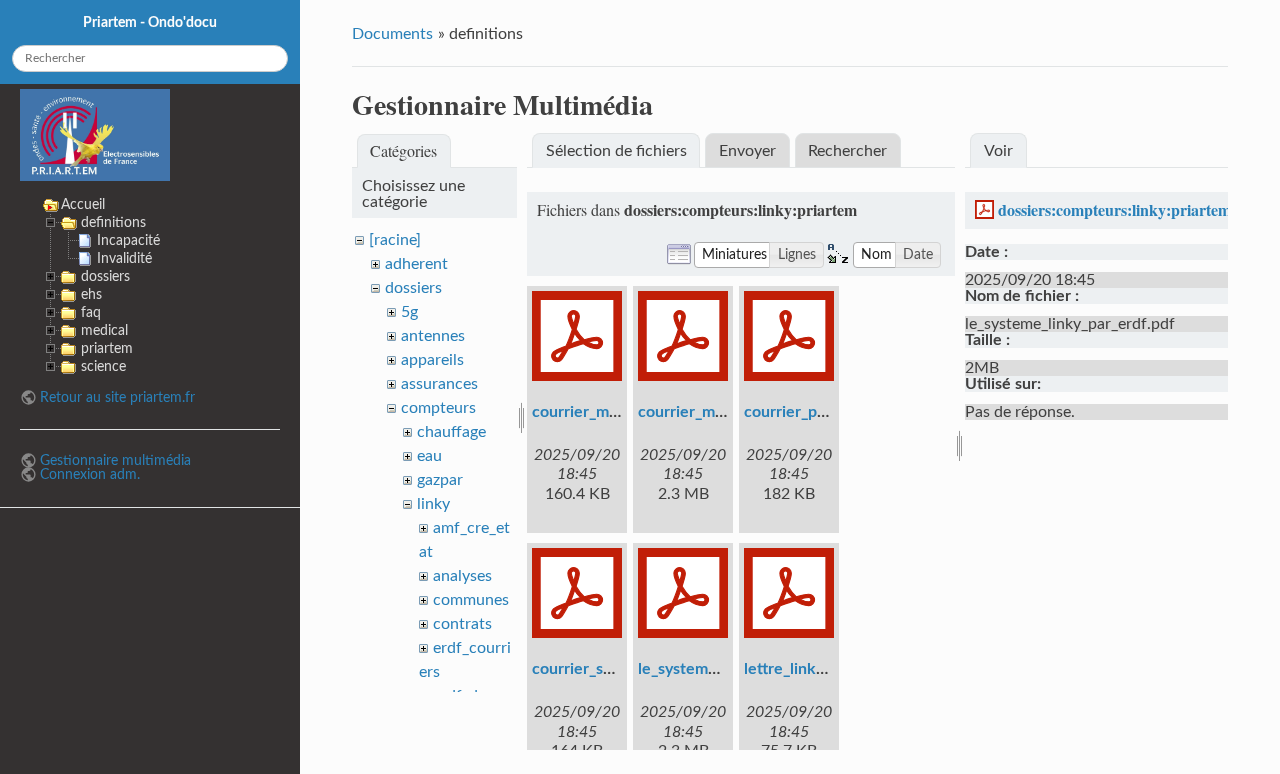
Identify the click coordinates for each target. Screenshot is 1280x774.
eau (429, 456)
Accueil (83, 204)
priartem (107, 348)
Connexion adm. (90, 474)
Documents (392, 34)
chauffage (451, 432)
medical (104, 330)
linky (433, 504)
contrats (462, 624)
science (103, 366)
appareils (432, 360)
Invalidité (124, 258)
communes (471, 600)
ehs (91, 294)
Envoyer (747, 151)
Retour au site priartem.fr (117, 397)
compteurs (438, 408)
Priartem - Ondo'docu (150, 22)
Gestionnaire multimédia (115, 460)
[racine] (395, 240)
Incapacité (128, 240)
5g (409, 312)
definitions (113, 222)
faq (91, 312)
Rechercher (847, 151)
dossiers (413, 288)
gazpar (440, 480)
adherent (416, 264)
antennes (433, 336)
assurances (439, 384)
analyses (462, 576)
